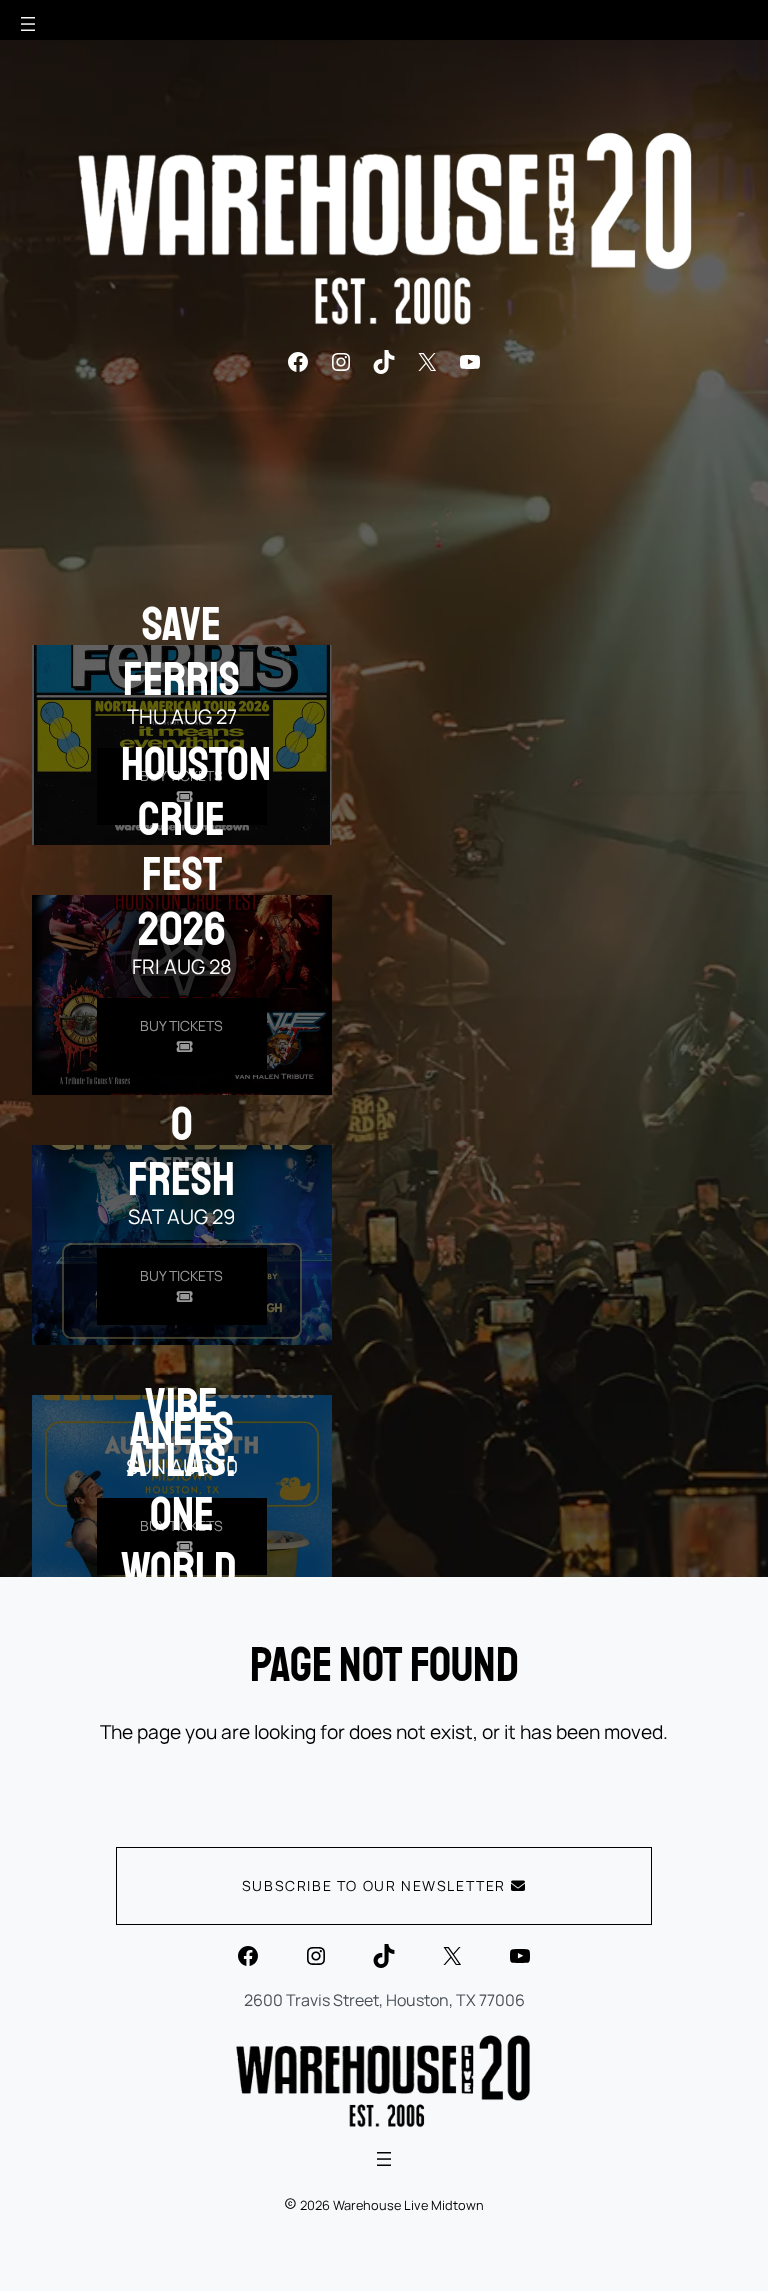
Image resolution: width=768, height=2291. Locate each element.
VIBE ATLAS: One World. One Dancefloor (227, 1542)
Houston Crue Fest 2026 (196, 846)
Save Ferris (181, 651)
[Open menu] (28, 24)
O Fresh (181, 1151)
